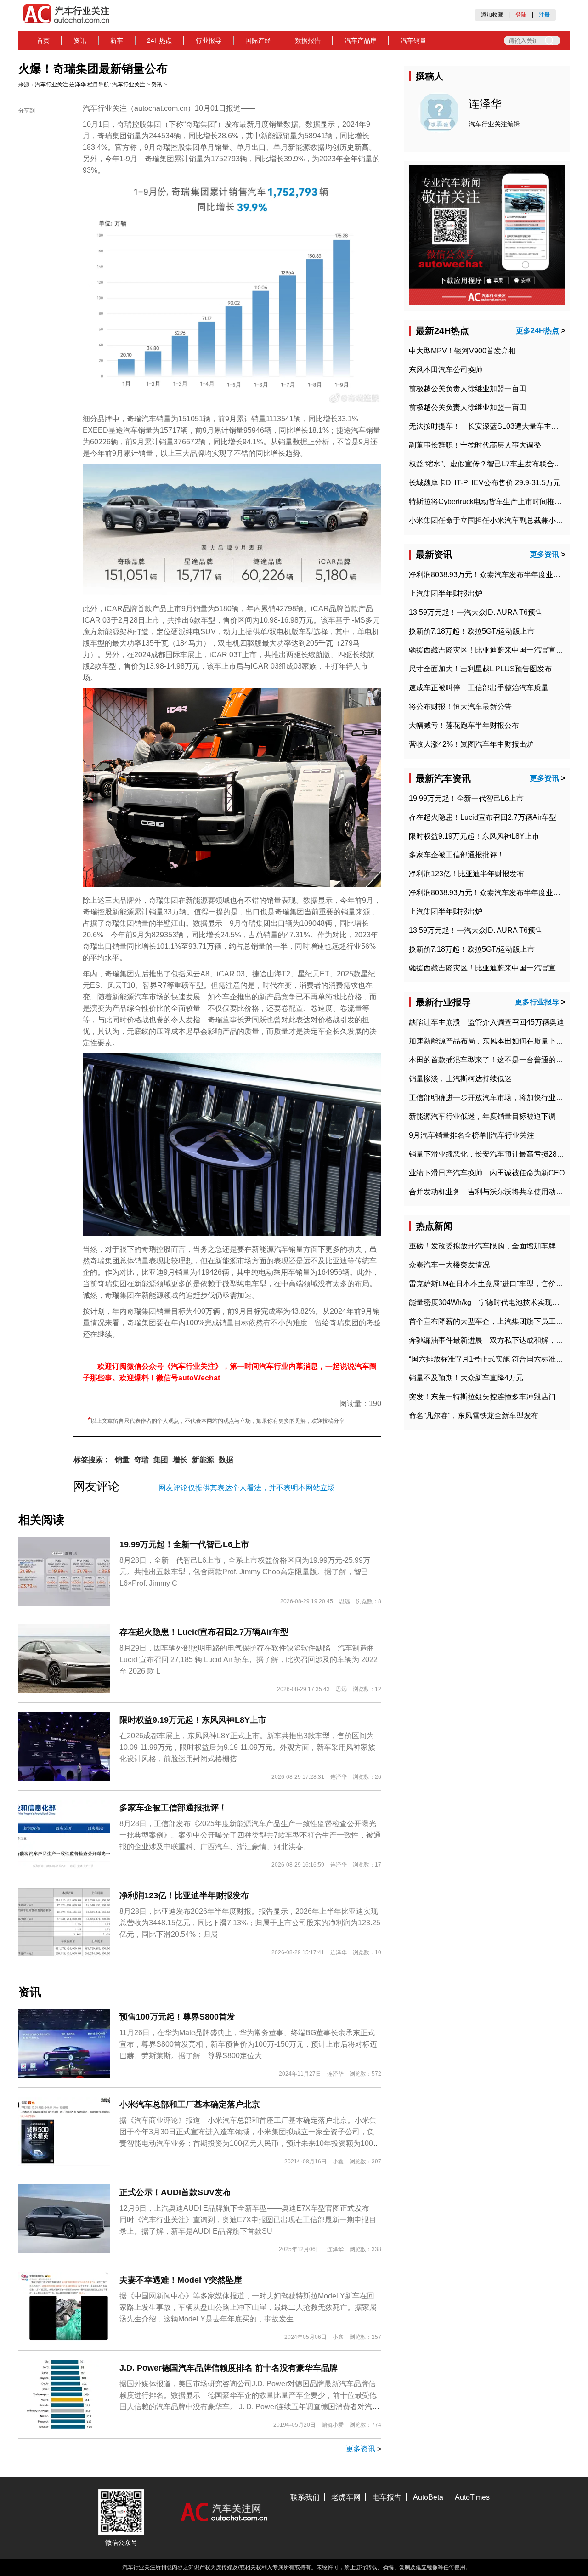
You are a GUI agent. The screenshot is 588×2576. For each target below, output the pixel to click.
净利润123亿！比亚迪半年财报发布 (184, 1895)
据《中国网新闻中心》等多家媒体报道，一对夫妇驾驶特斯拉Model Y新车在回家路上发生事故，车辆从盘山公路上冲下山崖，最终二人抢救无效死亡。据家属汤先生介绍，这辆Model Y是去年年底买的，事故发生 (248, 2307)
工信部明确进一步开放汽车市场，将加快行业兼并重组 (497, 1098)
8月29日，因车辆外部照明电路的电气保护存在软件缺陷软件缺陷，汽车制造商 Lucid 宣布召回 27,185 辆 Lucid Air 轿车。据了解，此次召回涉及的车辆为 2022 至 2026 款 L (249, 1660)
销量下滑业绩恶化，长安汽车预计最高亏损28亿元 (490, 1154)
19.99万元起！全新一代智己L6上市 (184, 1544)
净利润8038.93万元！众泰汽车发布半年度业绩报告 (492, 575)
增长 (180, 1460)
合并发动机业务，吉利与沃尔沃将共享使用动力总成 (493, 1192)
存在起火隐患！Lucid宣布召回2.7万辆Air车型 (204, 1632)
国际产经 (258, 40)
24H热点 (159, 40)
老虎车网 (346, 2497)
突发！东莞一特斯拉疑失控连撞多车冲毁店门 (482, 1397)
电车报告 (387, 2497)
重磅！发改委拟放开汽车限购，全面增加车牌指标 (490, 1246)
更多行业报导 (537, 1002)
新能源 (203, 1460)
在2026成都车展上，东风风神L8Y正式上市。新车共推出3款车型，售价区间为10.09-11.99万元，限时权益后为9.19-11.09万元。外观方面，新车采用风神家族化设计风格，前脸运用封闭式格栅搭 (247, 1747)
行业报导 (209, 40)
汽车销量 (413, 40)
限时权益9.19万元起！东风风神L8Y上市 (193, 1720)
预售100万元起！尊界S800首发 (177, 2017)
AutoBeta (428, 2497)
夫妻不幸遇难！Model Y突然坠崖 (181, 2280)
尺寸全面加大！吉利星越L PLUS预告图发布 (480, 669)
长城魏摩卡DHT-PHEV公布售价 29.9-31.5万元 (485, 483)
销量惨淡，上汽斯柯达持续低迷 (460, 1079)
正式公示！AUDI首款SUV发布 (175, 2192)
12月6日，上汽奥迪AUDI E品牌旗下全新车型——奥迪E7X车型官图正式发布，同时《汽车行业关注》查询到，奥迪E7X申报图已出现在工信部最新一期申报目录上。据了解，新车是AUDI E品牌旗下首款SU (248, 2220)
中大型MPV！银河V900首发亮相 (462, 351)
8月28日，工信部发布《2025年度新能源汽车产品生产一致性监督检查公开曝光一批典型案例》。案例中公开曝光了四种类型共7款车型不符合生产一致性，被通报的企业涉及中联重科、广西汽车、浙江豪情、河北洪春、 (250, 1835)
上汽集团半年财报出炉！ (449, 593)
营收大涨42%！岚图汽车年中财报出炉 (471, 744)
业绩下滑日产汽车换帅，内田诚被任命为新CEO (487, 1173)
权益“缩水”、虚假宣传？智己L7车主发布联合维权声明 (496, 464)
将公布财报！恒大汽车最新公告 (460, 706)
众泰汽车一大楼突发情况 (449, 1265)
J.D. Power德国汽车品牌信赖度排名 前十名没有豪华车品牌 (229, 2368)
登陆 (521, 15)
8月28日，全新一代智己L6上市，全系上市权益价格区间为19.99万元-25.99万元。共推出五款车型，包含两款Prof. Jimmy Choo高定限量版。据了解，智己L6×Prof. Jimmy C (245, 1572)
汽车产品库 (361, 40)
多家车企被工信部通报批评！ (173, 1808)
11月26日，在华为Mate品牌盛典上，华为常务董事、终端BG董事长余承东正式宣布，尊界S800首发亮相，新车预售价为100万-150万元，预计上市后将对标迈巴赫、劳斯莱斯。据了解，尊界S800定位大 (248, 2044)
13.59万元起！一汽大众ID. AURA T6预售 (476, 612)
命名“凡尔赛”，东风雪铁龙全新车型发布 (474, 1416)
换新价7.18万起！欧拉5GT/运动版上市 (472, 631)
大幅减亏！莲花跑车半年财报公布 (464, 725)
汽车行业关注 (51, 85)
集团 (161, 1460)
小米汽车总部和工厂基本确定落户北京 (190, 2105)
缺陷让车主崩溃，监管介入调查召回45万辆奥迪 (486, 1022)
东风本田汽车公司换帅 (446, 370)
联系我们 (305, 2497)
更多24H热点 (537, 331)
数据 (226, 1460)
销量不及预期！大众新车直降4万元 (466, 1378)
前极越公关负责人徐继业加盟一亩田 (468, 389)
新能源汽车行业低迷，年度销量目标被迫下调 (482, 1116)
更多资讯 (361, 2449)
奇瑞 (141, 1460)
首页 (43, 40)
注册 (544, 15)
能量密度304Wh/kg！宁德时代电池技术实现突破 (488, 1302)
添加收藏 (492, 15)
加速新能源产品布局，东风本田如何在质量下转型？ (493, 1041)
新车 (117, 40)
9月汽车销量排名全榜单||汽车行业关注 (472, 1135)
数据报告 (308, 40)
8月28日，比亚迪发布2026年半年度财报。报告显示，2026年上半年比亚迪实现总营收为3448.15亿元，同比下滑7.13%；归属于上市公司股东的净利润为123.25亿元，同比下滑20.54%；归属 (250, 1923)
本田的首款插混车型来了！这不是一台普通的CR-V (492, 1060)
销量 (122, 1460)
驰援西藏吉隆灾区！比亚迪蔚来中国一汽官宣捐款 (490, 650)
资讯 (80, 40)
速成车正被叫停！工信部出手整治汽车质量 (479, 688)
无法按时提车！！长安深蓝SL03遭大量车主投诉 (487, 426)
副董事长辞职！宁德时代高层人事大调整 (475, 445)
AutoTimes (472, 2497)
